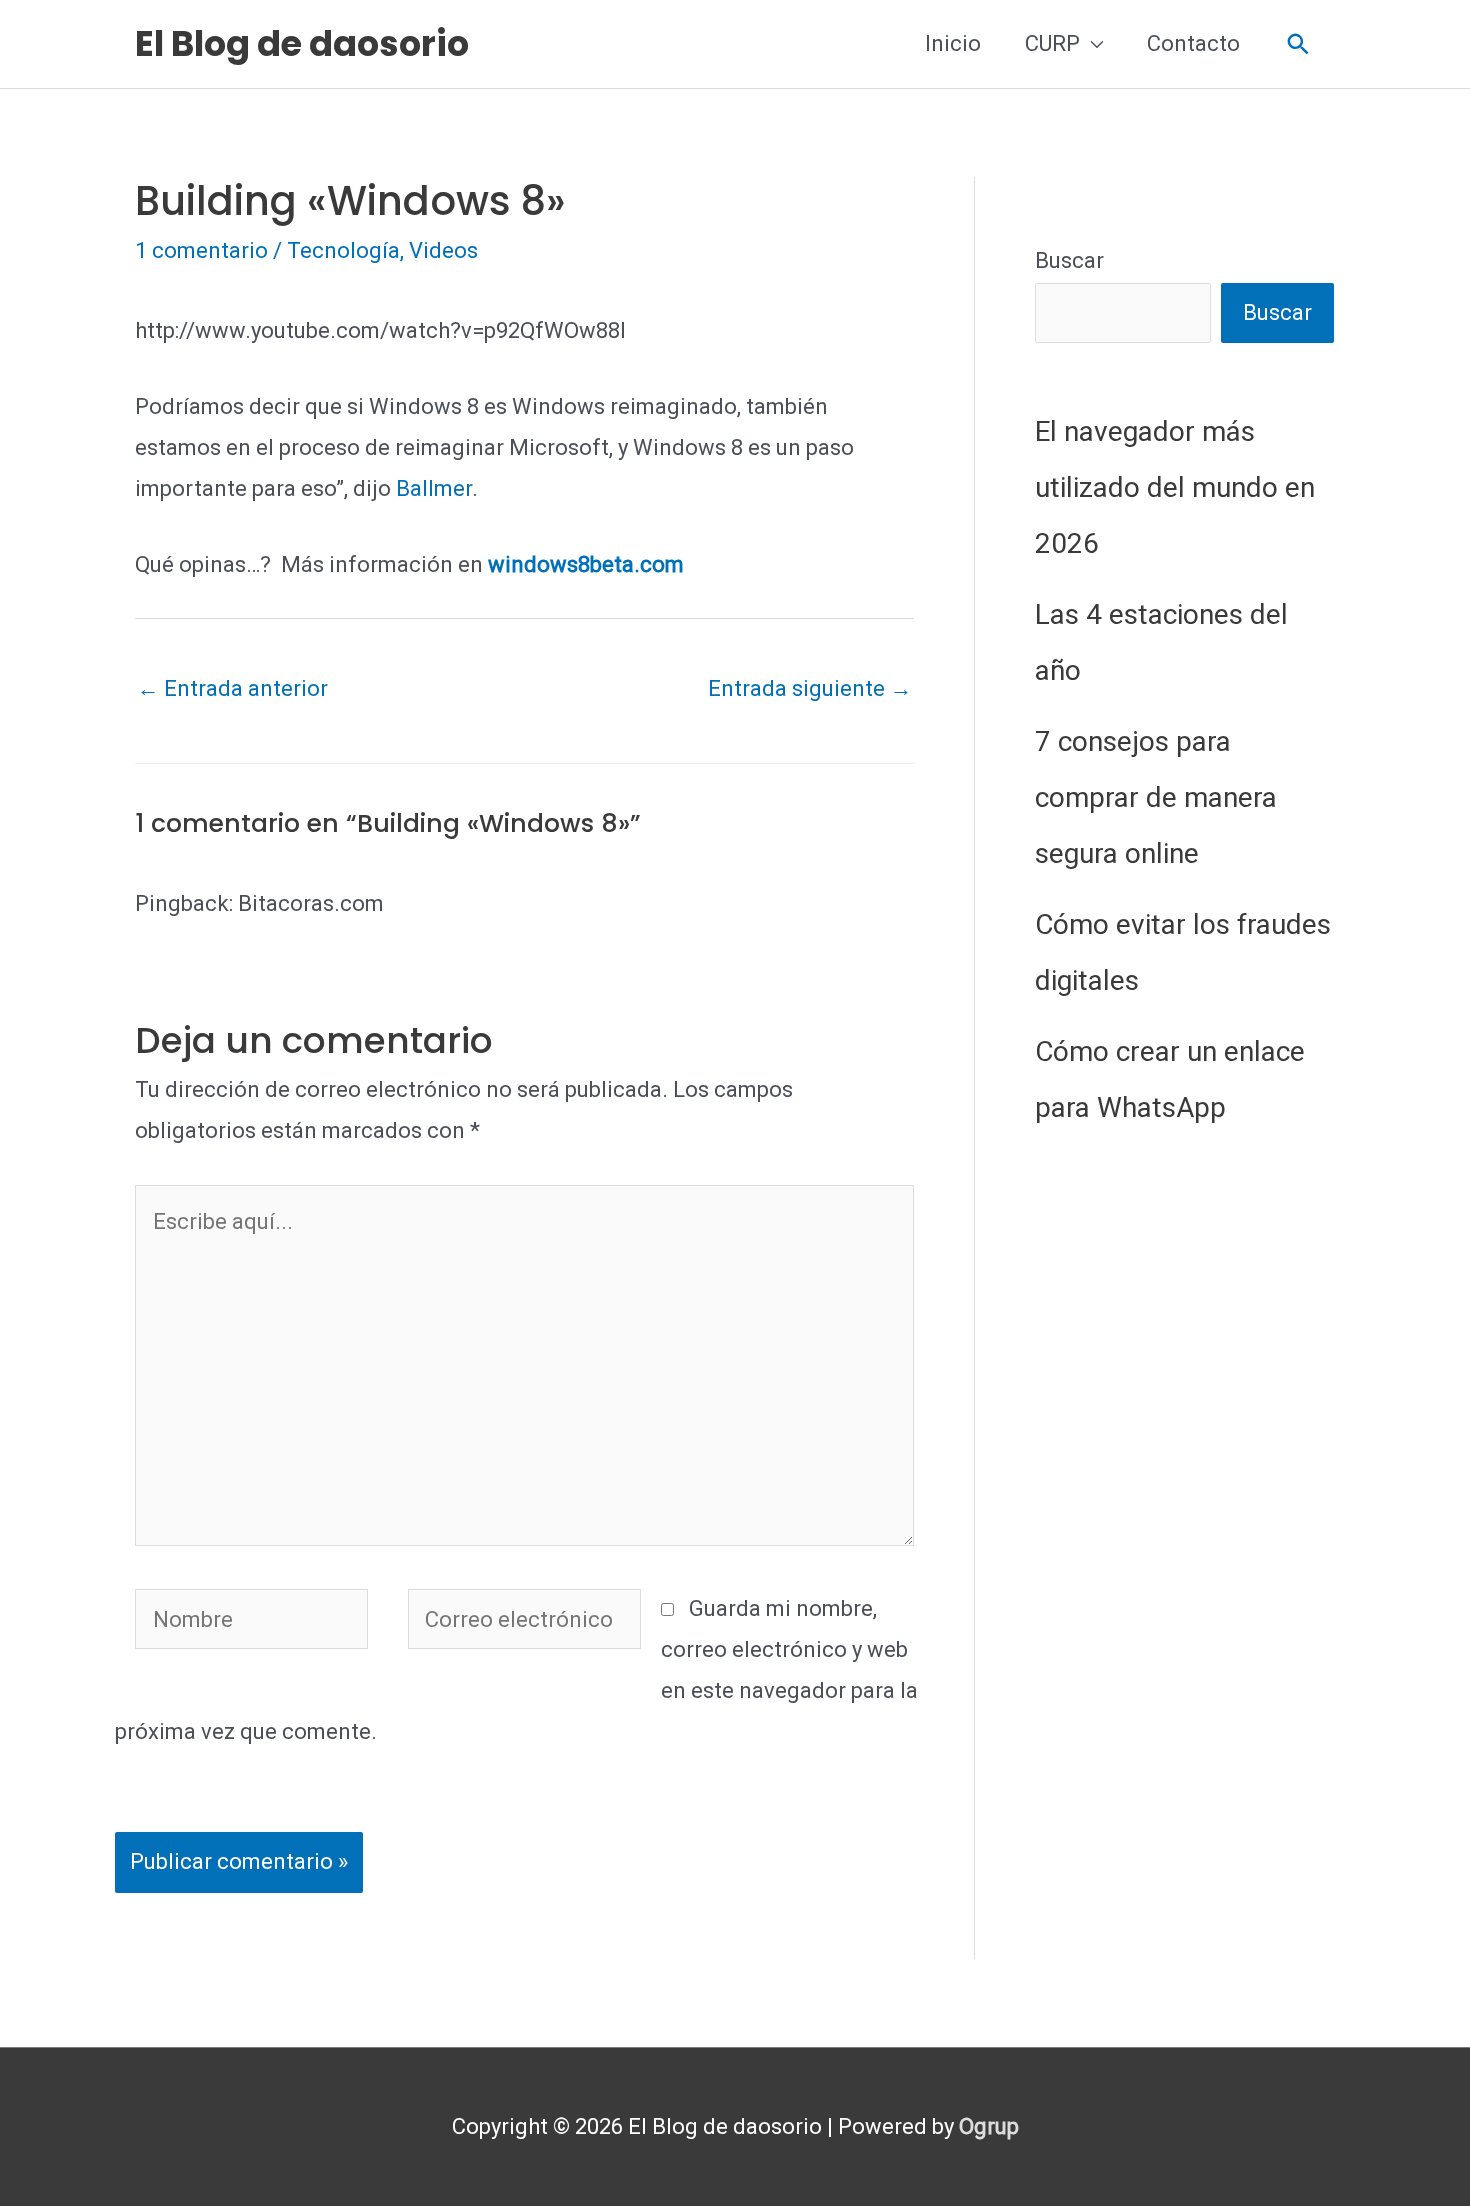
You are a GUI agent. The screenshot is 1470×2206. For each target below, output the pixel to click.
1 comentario (201, 250)
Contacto (1193, 43)
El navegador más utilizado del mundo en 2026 (1175, 487)
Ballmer (434, 488)
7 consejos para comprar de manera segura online (1156, 797)
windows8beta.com (586, 564)
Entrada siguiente (810, 688)
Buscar (1069, 260)
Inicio (953, 43)
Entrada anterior (232, 688)
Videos (443, 250)
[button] (1298, 44)
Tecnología (343, 250)
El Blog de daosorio (302, 43)
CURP (1052, 43)
